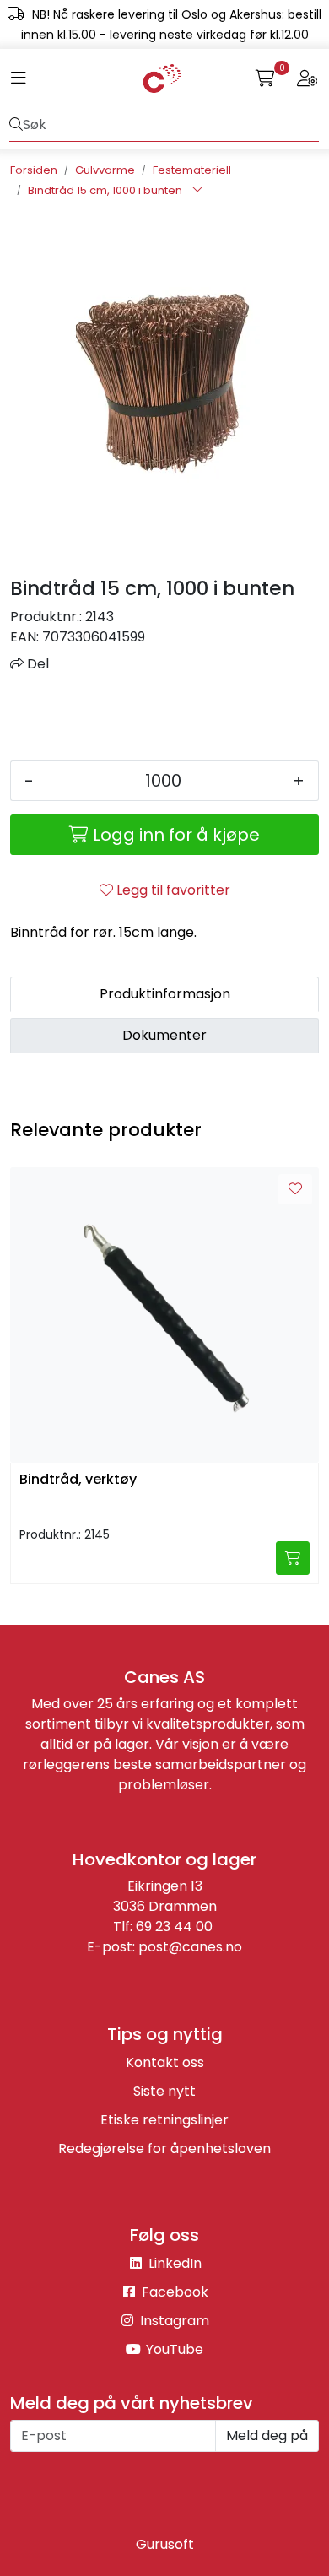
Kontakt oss (165, 2062)
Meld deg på (267, 2435)
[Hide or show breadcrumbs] (197, 191)
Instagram (173, 2321)
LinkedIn (173, 2263)
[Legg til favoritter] (295, 1189)
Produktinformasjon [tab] (165, 994)
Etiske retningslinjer (164, 2120)
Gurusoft (165, 2544)
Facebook (173, 2292)
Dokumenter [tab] (164, 1035)
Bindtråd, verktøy (78, 1480)
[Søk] (16, 125)
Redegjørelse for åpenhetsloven (164, 2148)
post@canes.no (190, 1947)
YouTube (173, 2349)
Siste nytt (164, 2091)
